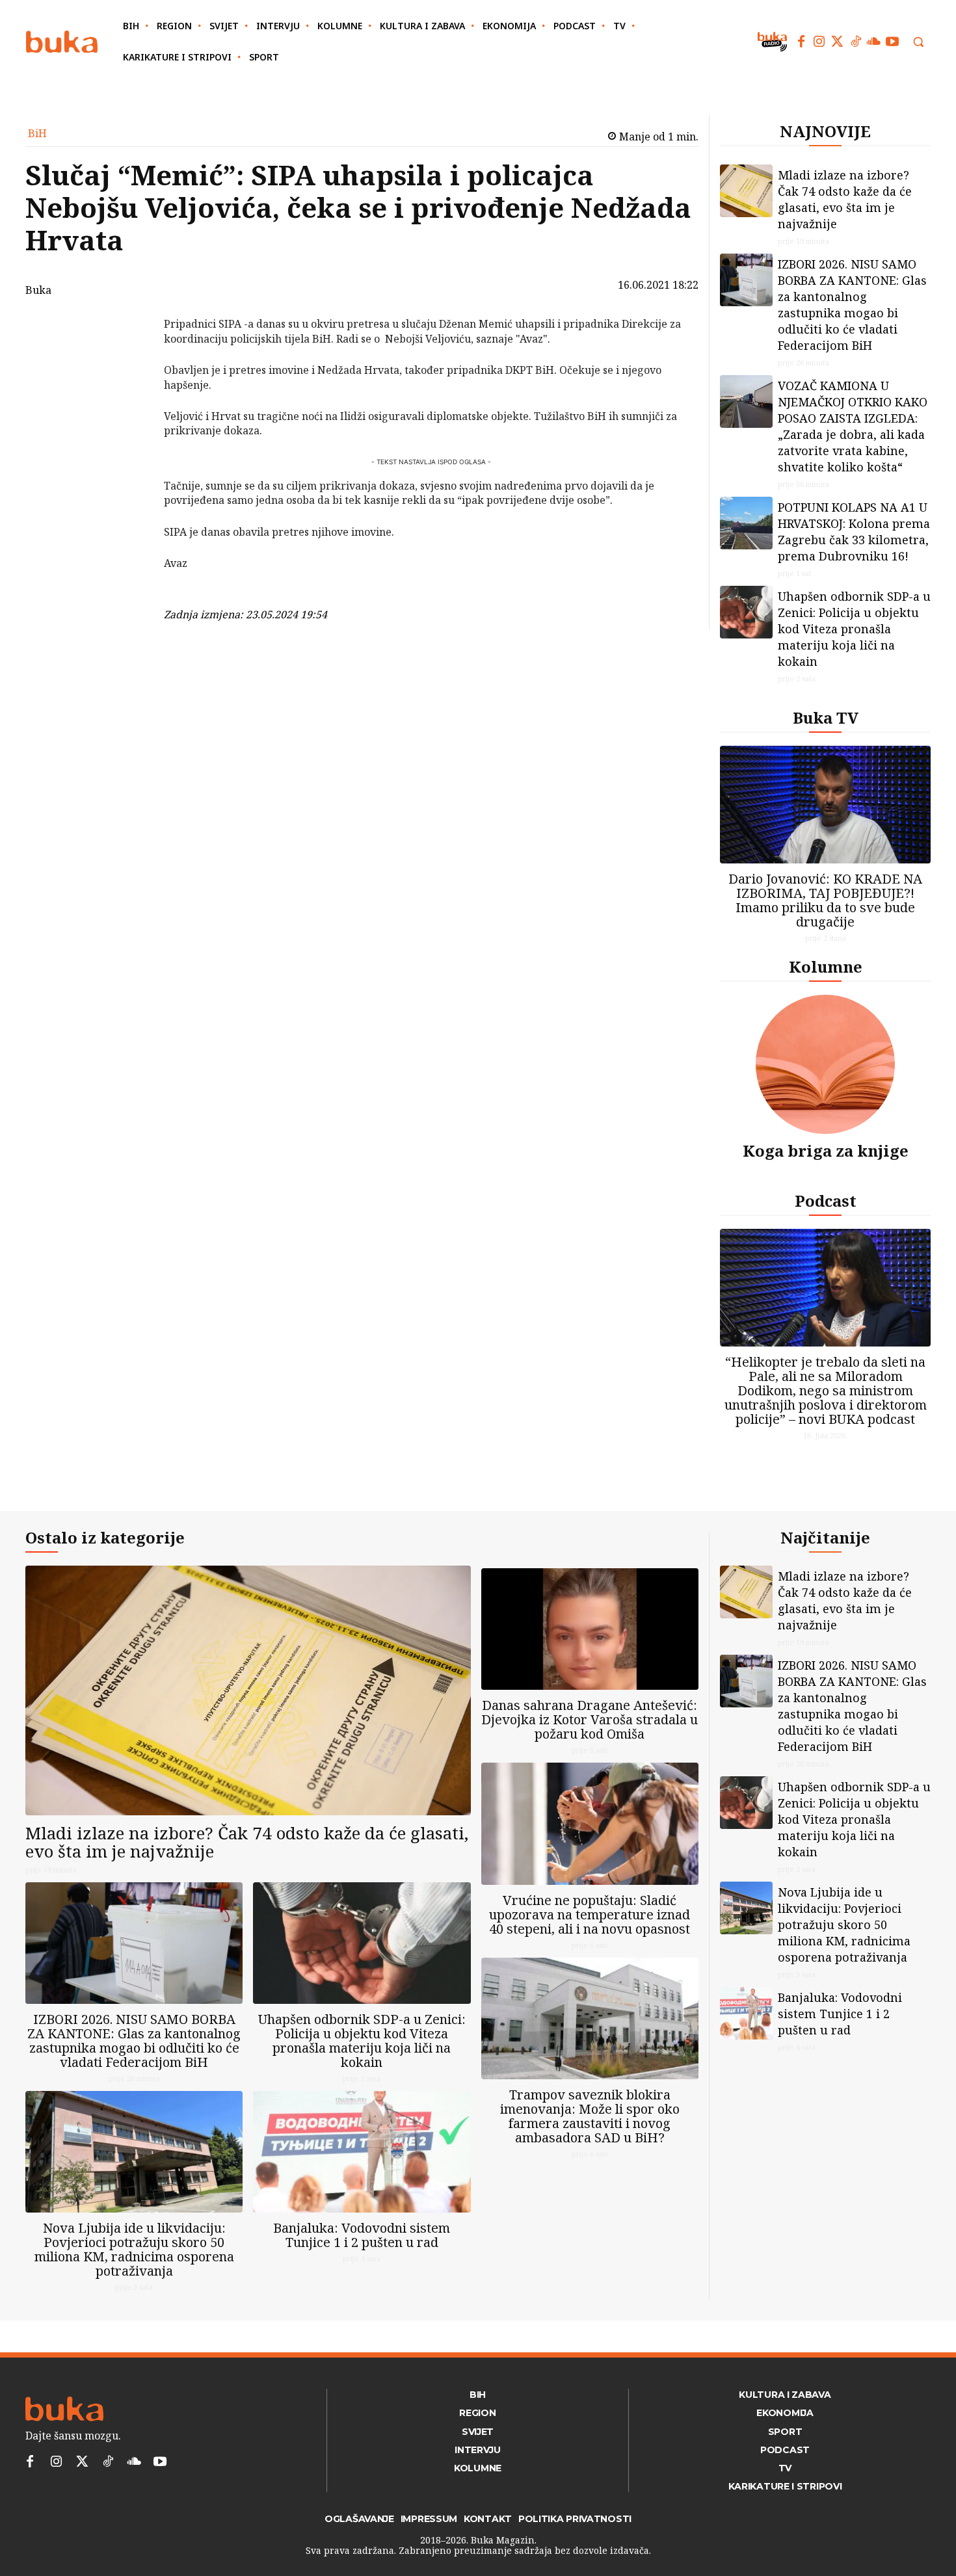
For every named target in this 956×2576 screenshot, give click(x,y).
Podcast (826, 1201)
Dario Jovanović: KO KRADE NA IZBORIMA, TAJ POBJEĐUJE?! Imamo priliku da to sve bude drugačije (825, 900)
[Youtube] (892, 42)
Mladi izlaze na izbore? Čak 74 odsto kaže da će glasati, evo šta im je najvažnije (845, 199)
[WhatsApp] (130, 421)
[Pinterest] (130, 391)
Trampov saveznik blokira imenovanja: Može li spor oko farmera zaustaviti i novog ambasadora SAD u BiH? (590, 2116)
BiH (37, 133)
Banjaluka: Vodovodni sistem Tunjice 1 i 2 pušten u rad (362, 2235)
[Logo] (62, 42)
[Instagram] (819, 42)
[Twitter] (838, 42)
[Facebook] (801, 42)
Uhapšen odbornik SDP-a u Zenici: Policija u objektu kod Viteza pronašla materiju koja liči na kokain (854, 629)
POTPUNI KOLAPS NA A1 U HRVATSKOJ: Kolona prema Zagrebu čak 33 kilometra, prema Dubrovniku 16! (854, 532)
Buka (38, 290)
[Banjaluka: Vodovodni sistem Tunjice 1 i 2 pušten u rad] (362, 2152)
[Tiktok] (856, 42)
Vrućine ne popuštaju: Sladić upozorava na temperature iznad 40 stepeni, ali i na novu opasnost (590, 1914)
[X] (130, 360)
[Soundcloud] (874, 42)
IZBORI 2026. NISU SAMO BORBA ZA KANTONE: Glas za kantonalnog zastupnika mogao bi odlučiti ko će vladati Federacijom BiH (852, 305)
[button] (918, 42)
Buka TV (826, 717)
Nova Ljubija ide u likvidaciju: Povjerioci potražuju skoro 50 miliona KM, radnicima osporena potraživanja (134, 2249)
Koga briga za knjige (826, 1150)
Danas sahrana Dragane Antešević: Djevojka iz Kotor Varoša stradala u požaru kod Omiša (590, 1719)
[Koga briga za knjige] (825, 1064)
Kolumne (826, 966)
